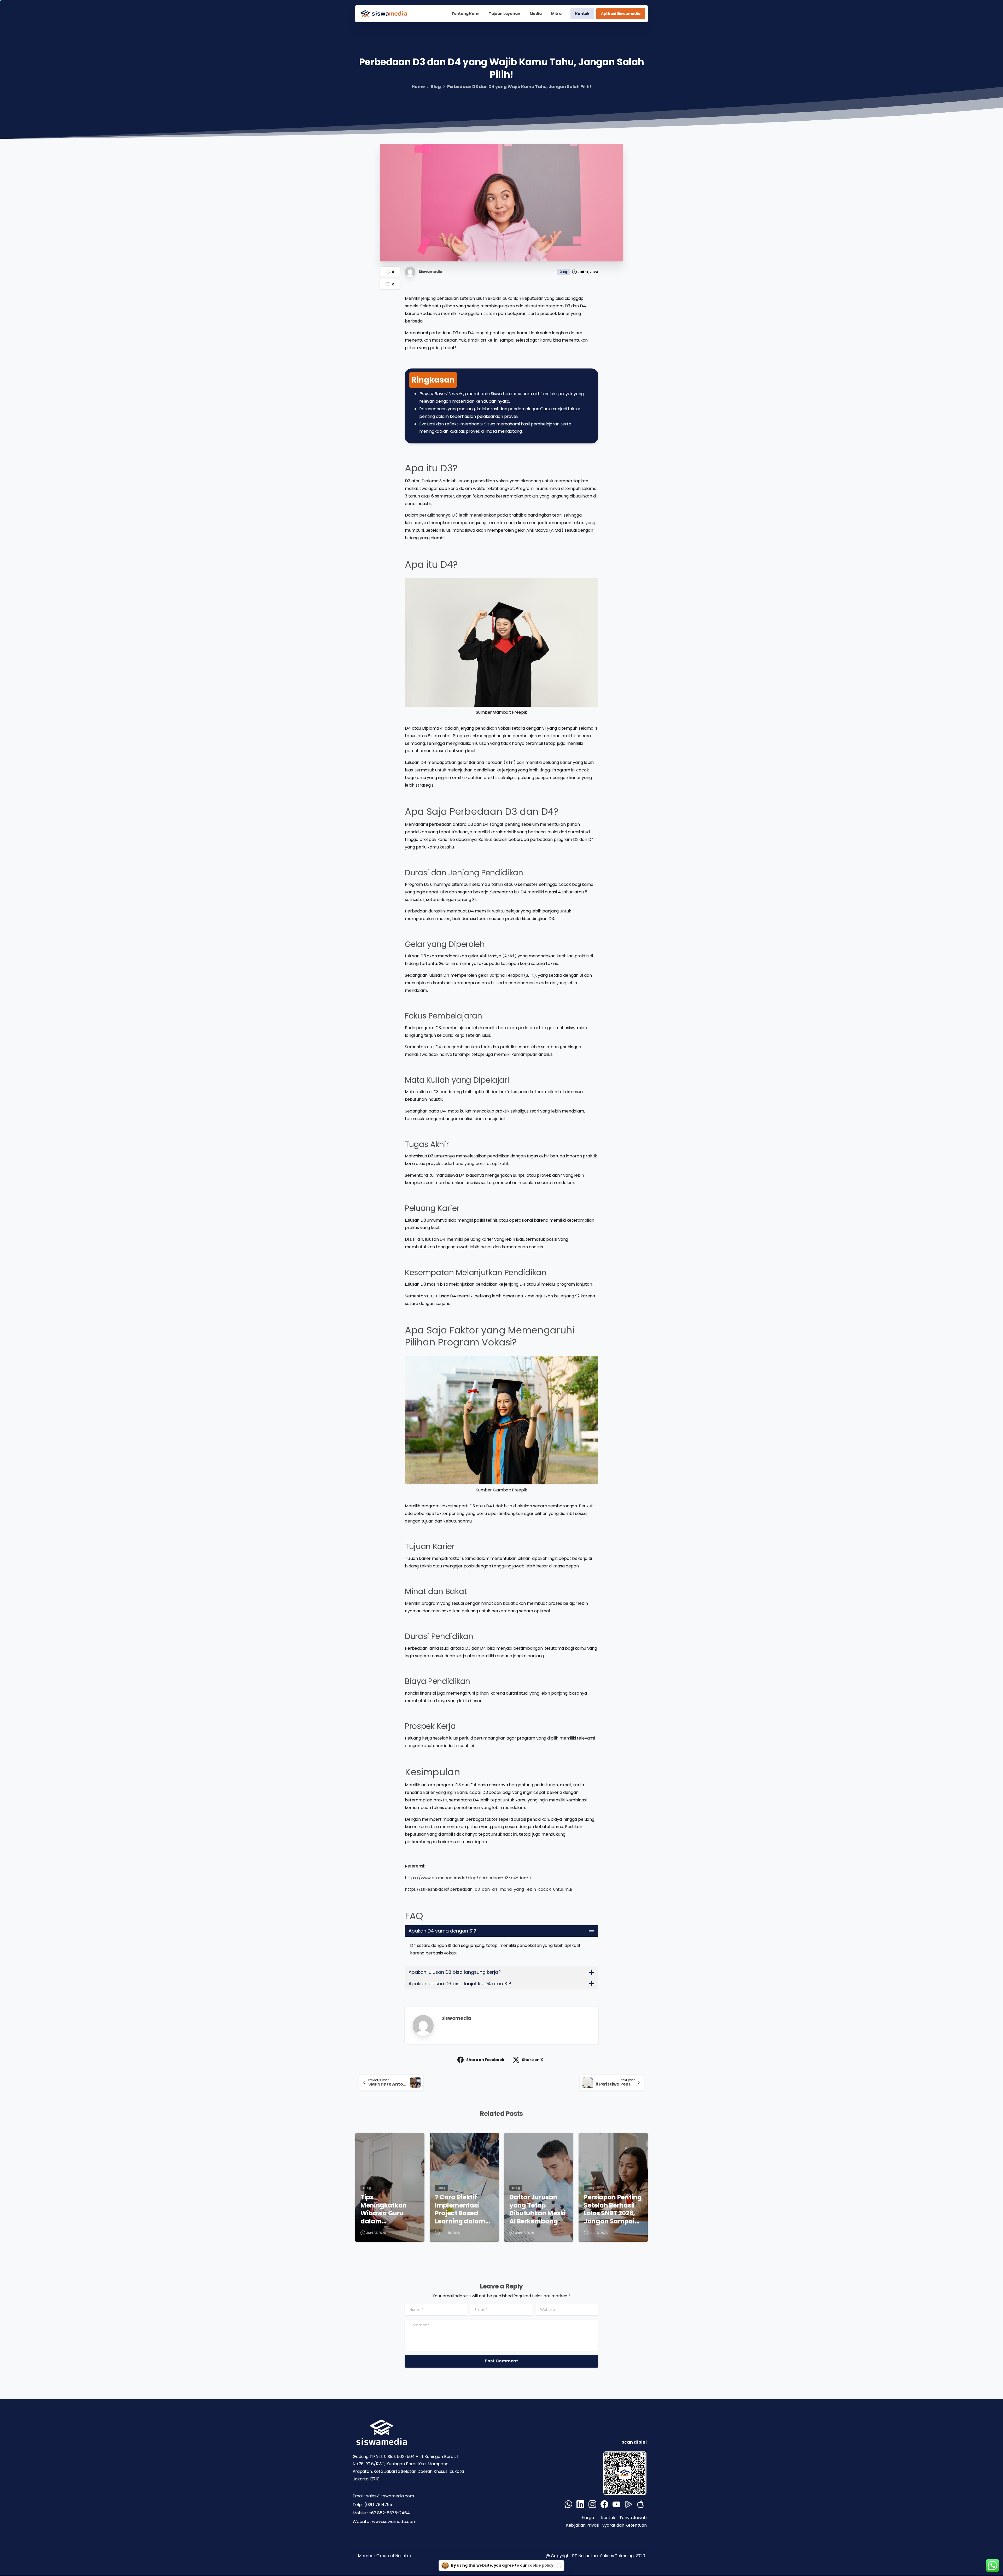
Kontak (608, 2518)
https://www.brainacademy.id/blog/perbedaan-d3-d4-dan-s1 (468, 1878)
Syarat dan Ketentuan (625, 2525)
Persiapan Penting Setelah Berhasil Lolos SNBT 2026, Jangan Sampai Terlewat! (613, 2209)
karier (566, 762)
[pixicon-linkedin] (580, 2504)
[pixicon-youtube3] (616, 2504)
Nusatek (403, 2556)
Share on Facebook (485, 2060)
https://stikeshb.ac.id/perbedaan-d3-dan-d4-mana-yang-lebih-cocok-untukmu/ (489, 1889)
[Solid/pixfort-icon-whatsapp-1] (568, 2504)
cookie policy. (541, 2565)
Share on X (532, 2060)
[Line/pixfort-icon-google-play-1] (628, 2504)
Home (418, 87)
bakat (509, 1603)
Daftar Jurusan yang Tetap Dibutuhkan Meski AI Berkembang (538, 2209)
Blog (436, 87)
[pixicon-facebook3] (604, 2504)
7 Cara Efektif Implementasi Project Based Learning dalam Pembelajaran (460, 2209)
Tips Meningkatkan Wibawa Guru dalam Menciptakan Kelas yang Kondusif (384, 2209)
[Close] (559, 2566)
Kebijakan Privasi (583, 2525)
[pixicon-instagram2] (592, 2504)
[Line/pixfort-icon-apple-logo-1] (640, 2504)
